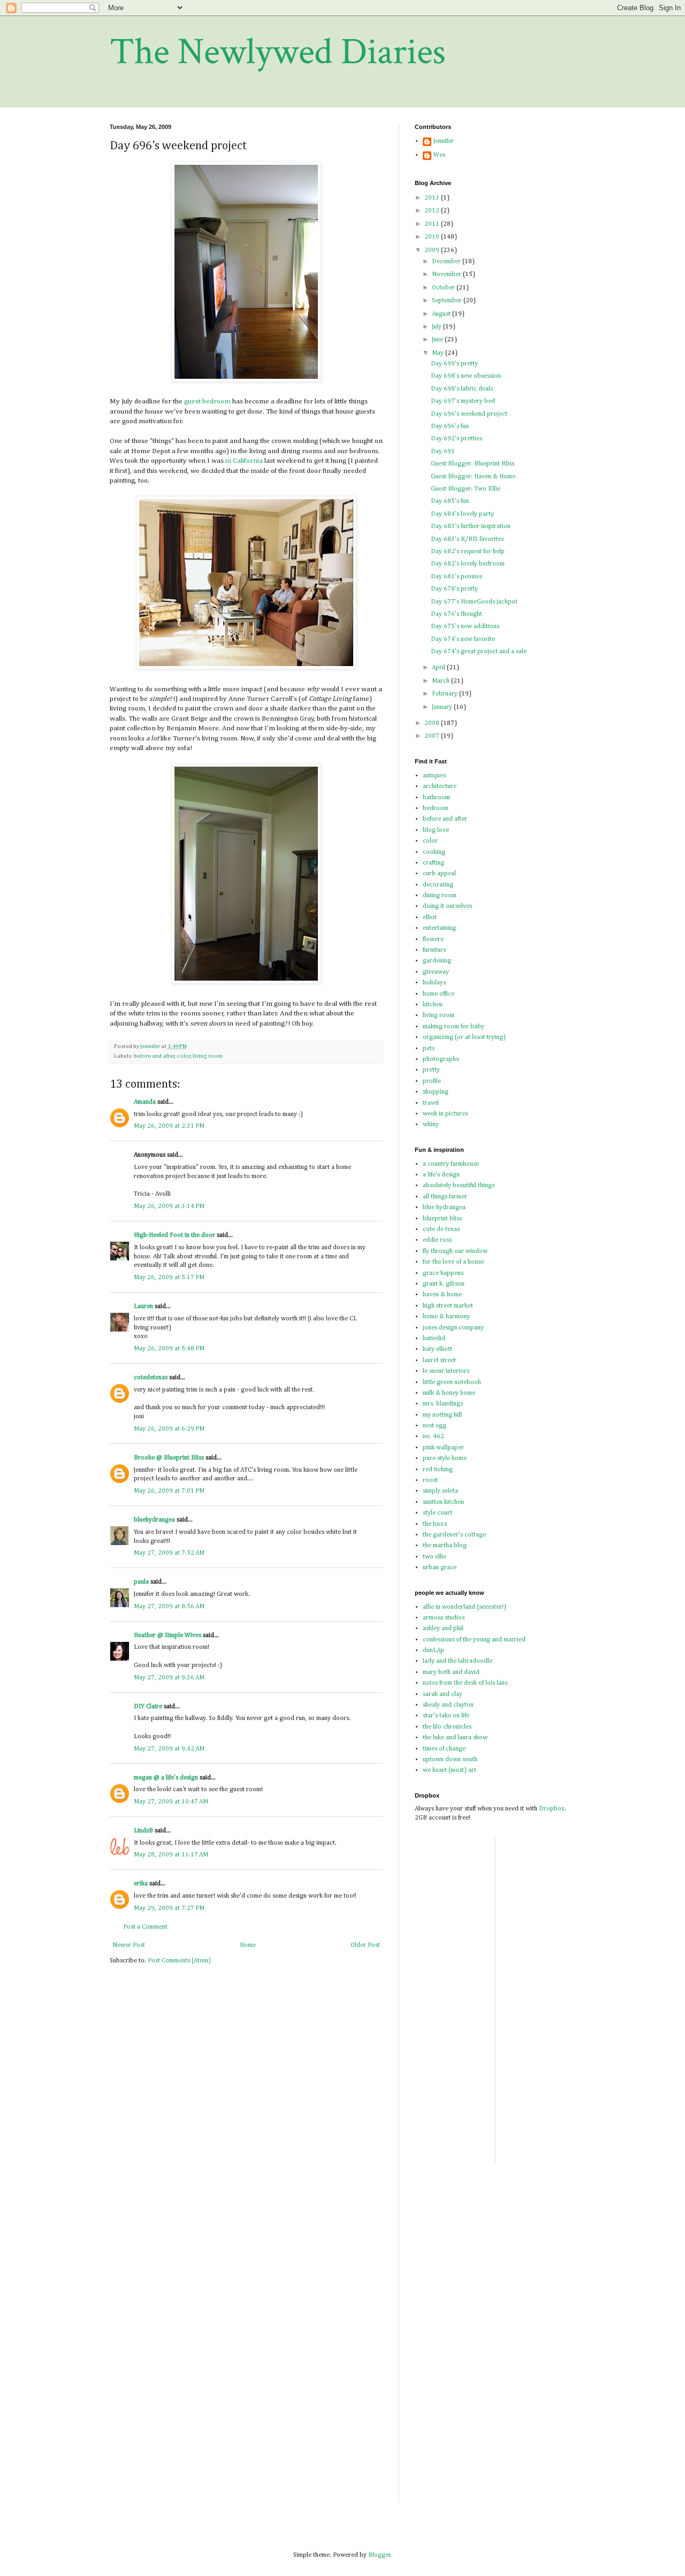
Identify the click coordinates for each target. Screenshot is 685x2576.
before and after (154, 1056)
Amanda (145, 1102)
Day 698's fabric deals (462, 389)
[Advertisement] (536, 1999)
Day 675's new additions (465, 626)
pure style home (445, 1458)
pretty (431, 1070)
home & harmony (446, 1317)
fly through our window (455, 1251)
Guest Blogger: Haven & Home (473, 477)
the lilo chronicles (447, 1727)
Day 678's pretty (454, 589)
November (447, 274)
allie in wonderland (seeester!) (465, 1607)
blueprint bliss (442, 1219)
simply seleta (440, 1491)
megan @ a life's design (166, 1778)
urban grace (440, 1568)
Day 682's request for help (468, 552)
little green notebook (452, 1382)
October (444, 288)
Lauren (143, 1306)
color (184, 1056)
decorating (438, 885)
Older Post (365, 1945)
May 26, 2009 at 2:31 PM (169, 1126)
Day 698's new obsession (466, 376)
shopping (436, 1092)
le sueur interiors (446, 1371)
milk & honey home (449, 1393)
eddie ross (437, 1240)
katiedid (434, 1339)
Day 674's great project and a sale (479, 652)
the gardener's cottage (454, 1535)
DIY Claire (148, 1707)
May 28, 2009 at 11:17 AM (171, 1855)
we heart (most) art (450, 1770)
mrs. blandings (443, 1404)
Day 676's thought (456, 614)
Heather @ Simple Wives (168, 1635)
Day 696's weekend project (469, 414)
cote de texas (441, 1229)
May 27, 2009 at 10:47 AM (171, 1802)
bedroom (436, 808)
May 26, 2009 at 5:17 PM (169, 1278)
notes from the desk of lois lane (465, 1683)
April (439, 668)
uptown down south (450, 1760)
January (443, 707)
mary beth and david (451, 1672)
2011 (433, 224)
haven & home (442, 1295)
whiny (431, 1125)
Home (248, 1945)
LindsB (143, 1831)
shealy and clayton (448, 1705)
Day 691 (443, 452)
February (446, 694)
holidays (434, 983)
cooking (434, 852)
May (439, 353)
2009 (433, 250)
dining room (440, 896)
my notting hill (442, 1415)
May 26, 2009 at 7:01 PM (169, 1491)
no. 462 (433, 1436)
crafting (433, 863)
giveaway (436, 972)
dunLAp (433, 1650)
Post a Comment (145, 1927)
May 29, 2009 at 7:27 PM (169, 1908)
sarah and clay (443, 1694)
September (448, 301)
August (442, 314)
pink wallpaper (443, 1448)
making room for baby (454, 1027)
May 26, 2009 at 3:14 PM (169, 1206)
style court (437, 1513)
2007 (433, 736)
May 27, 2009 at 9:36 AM (169, 1678)
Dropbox (552, 1809)
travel (431, 1103)
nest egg (435, 1426)
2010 (433, 237)
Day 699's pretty (454, 364)
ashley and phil (443, 1629)
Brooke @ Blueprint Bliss (169, 1458)
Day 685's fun (450, 501)
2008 (433, 723)
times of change (444, 1749)
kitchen (433, 1005)
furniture (435, 950)
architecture (440, 786)
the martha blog (445, 1546)
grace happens (443, 1273)
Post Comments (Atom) (179, 1961)
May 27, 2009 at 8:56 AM (169, 1607)
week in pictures (445, 1114)
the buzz (435, 1524)
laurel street (439, 1360)
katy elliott (437, 1349)
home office (439, 994)
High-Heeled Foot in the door (174, 1235)
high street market (448, 1306)
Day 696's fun (450, 426)
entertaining (439, 928)
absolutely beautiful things (459, 1186)
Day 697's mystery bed (463, 401)
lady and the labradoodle (458, 1661)
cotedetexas (151, 1378)
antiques (434, 776)
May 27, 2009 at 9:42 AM (169, 1749)
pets (429, 1049)
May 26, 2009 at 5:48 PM (169, 1349)
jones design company (453, 1328)
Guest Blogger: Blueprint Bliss (473, 464)
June (438, 340)
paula (141, 1582)
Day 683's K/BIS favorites (467, 539)
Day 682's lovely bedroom (468, 564)
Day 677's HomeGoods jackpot (474, 602)
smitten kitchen (443, 1502)
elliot (430, 918)
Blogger (379, 2555)
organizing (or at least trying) (464, 1037)
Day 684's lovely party (462, 514)
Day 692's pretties (456, 439)
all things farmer (445, 1197)
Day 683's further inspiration (471, 526)
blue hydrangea (444, 1207)
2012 (433, 211)
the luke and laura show (455, 1738)
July (437, 327)
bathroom (436, 798)
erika (141, 1884)
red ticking (438, 1470)
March (442, 681)
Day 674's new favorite (463, 639)
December (447, 262)
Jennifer (444, 141)
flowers (433, 939)
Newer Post (129, 1945)
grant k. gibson (444, 1284)
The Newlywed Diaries (278, 52)
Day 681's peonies (456, 577)
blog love (436, 830)
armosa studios (444, 1618)
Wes (439, 155)
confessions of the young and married (474, 1640)
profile (432, 1081)
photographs (441, 1059)
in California (244, 461)
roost (430, 1480)
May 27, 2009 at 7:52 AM (169, 1553)
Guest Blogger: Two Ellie (466, 489)
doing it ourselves (447, 906)
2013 (433, 198)
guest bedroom (207, 402)
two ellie (435, 1557)
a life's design (441, 1175)
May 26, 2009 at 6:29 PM (169, 1429)
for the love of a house (453, 1262)
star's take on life (446, 1716)
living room (208, 1056)
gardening (437, 961)
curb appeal (439, 874)
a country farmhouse (451, 1164)
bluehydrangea (154, 1520)
